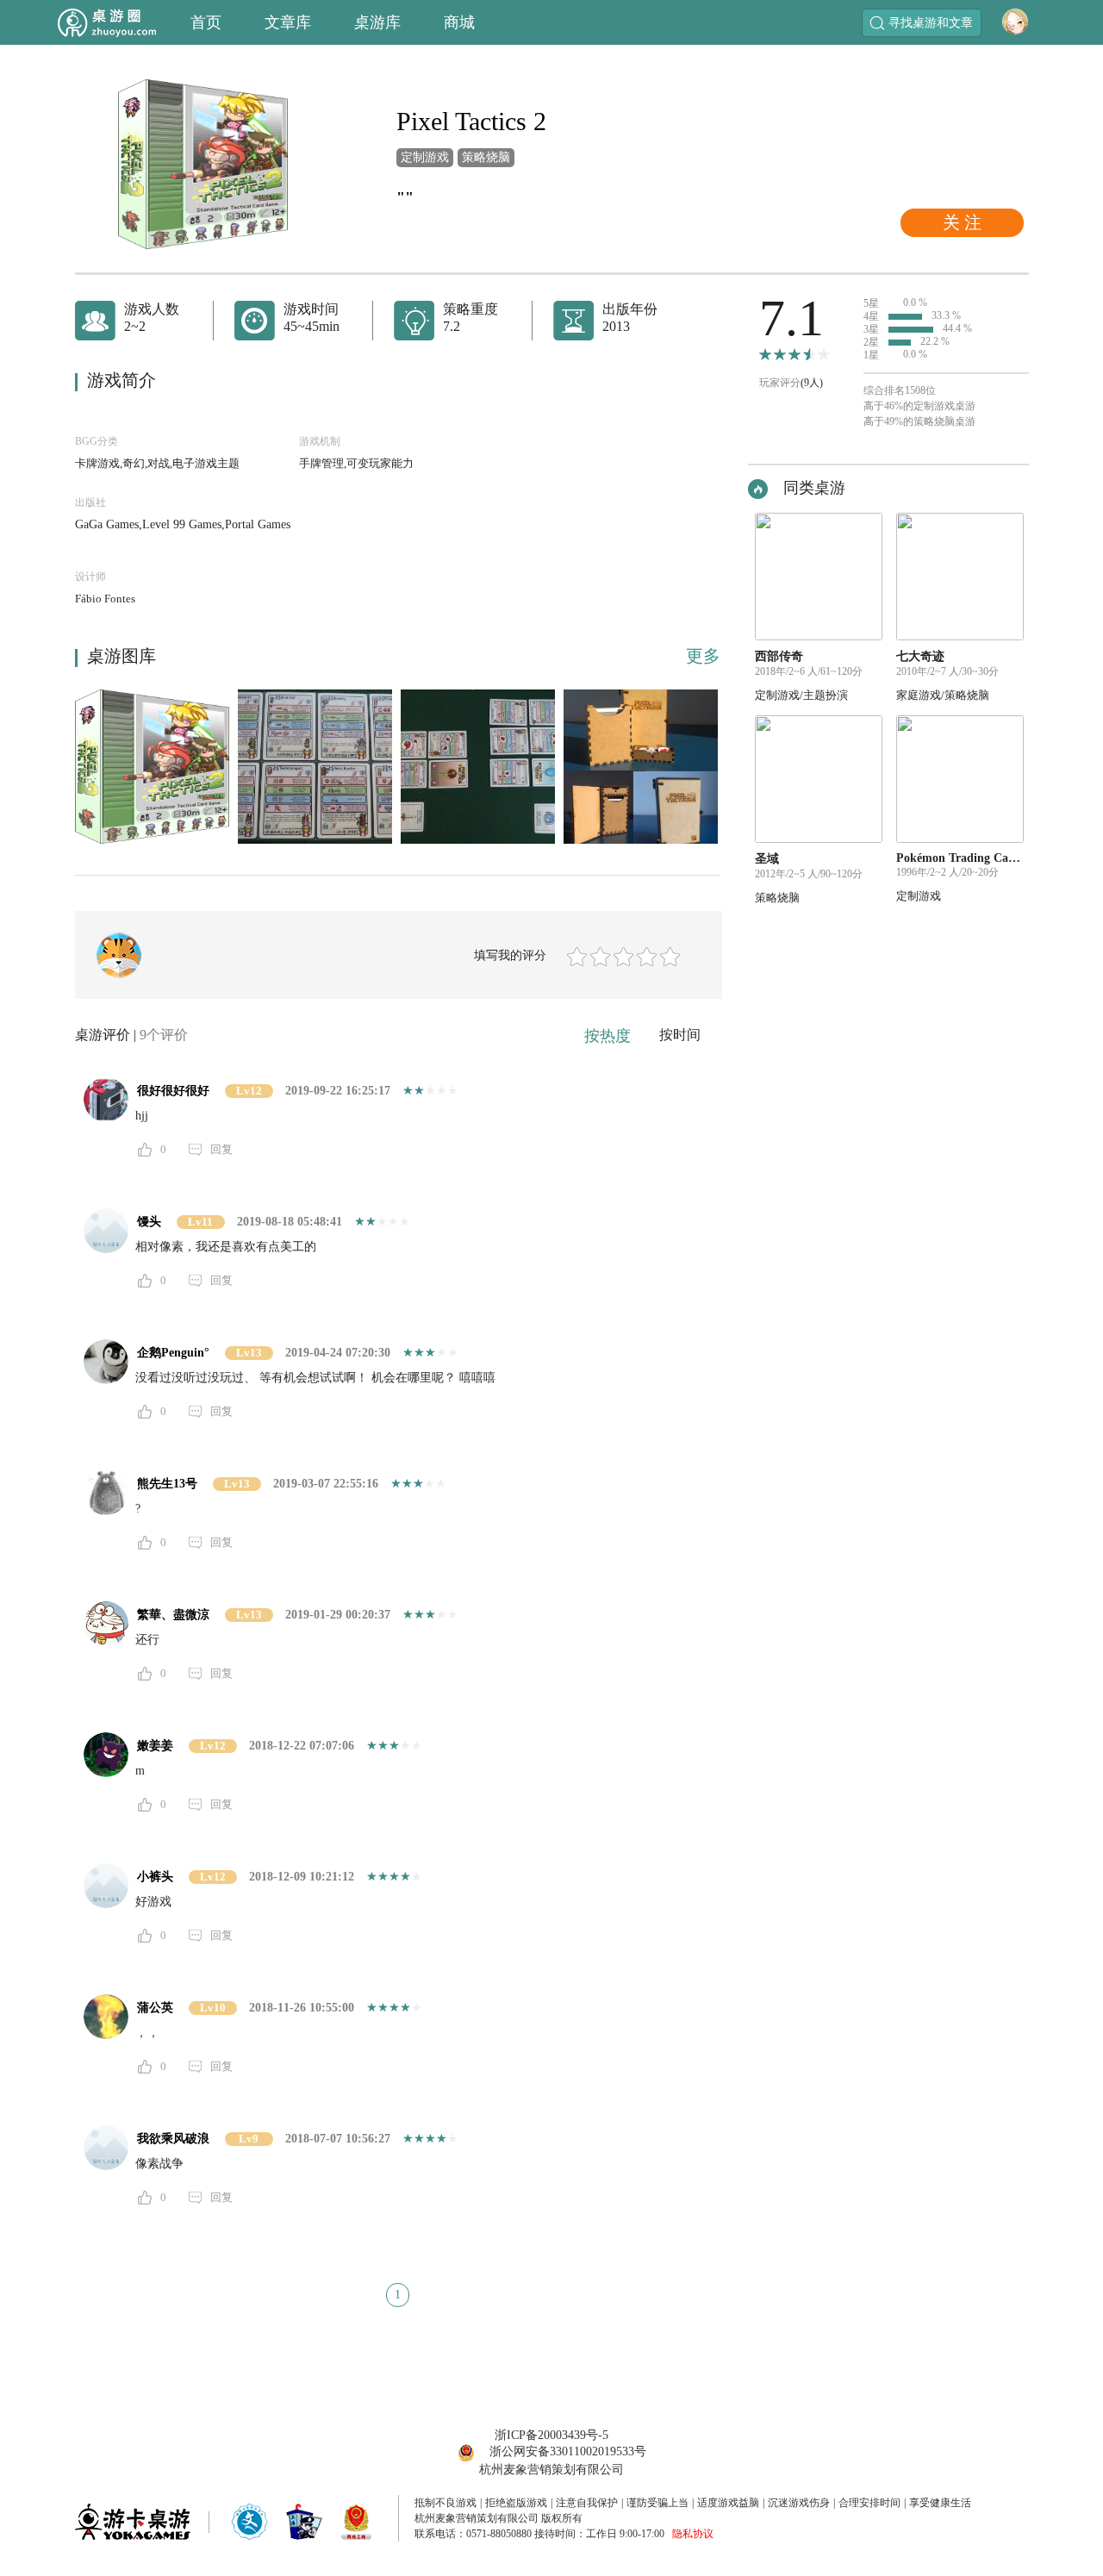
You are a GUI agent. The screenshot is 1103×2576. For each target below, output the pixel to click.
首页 (206, 22)
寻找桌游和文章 (931, 23)
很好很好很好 (173, 1091)
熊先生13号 (167, 1484)
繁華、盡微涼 (173, 1615)
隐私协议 (693, 2534)
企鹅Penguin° (173, 1353)
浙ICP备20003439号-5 (551, 2435)
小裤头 (155, 1877)
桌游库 (377, 22)
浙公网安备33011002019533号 (568, 2451)
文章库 (288, 22)
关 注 (962, 222)
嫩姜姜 (155, 1746)
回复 (221, 1149)
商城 (459, 22)
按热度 (608, 1036)
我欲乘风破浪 (173, 2139)
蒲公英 (155, 2008)
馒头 (149, 1222)
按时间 (680, 1035)
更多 (703, 656)
